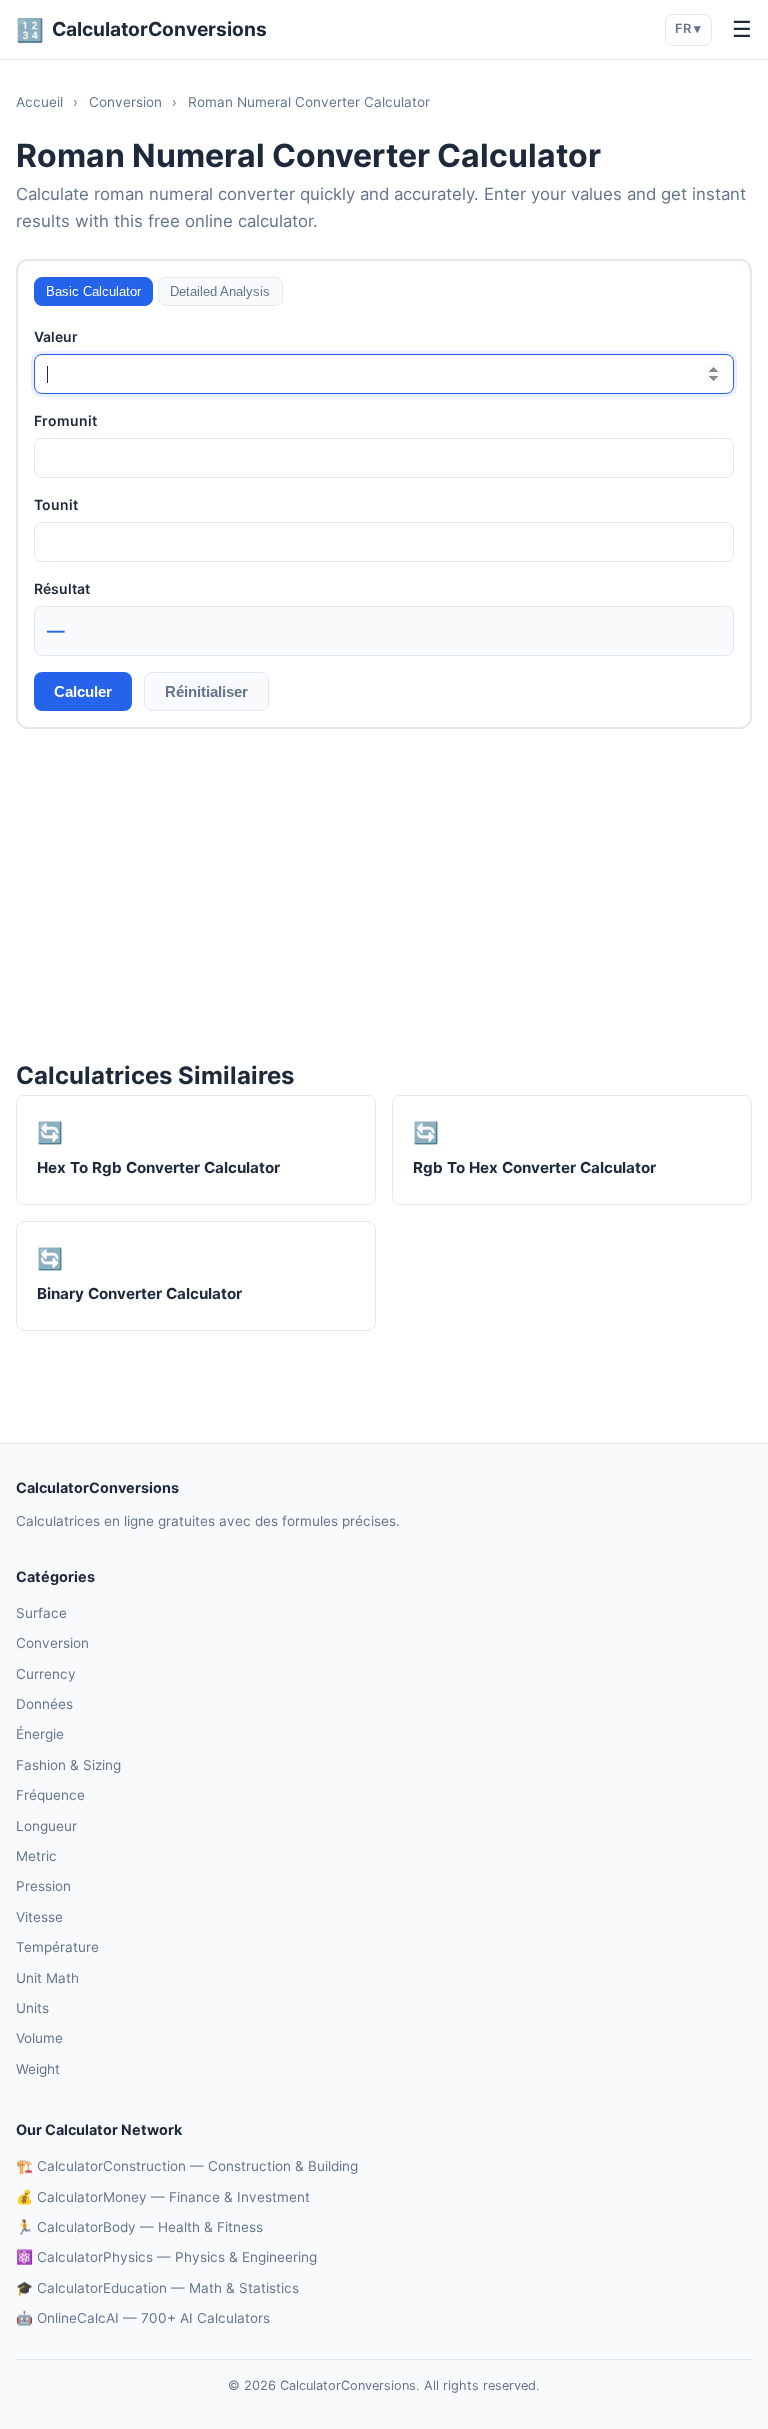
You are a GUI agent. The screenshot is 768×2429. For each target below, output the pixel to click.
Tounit (56, 504)
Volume (39, 2038)
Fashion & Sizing (68, 1765)
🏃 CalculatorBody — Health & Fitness (139, 2227)
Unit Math (47, 1978)
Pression (43, 1886)
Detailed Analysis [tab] (220, 291)
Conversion (125, 102)
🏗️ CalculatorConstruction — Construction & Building (187, 2166)
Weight (38, 2069)
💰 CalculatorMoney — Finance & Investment (163, 2197)
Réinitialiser (206, 691)
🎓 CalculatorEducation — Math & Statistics (157, 2288)
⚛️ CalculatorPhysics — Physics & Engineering (166, 2257)
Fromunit (65, 420)
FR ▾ (688, 28)
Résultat (62, 588)
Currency (46, 1674)
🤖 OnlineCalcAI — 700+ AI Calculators (143, 2318)
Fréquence (50, 1795)
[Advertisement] (384, 893)
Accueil (39, 102)
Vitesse (39, 1917)
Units (32, 2008)
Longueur (46, 1826)
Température (57, 1947)
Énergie (40, 1734)
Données (44, 1704)
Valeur (56, 336)
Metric (36, 1856)
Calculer (83, 691)
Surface (41, 1613)
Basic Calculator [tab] (93, 291)
